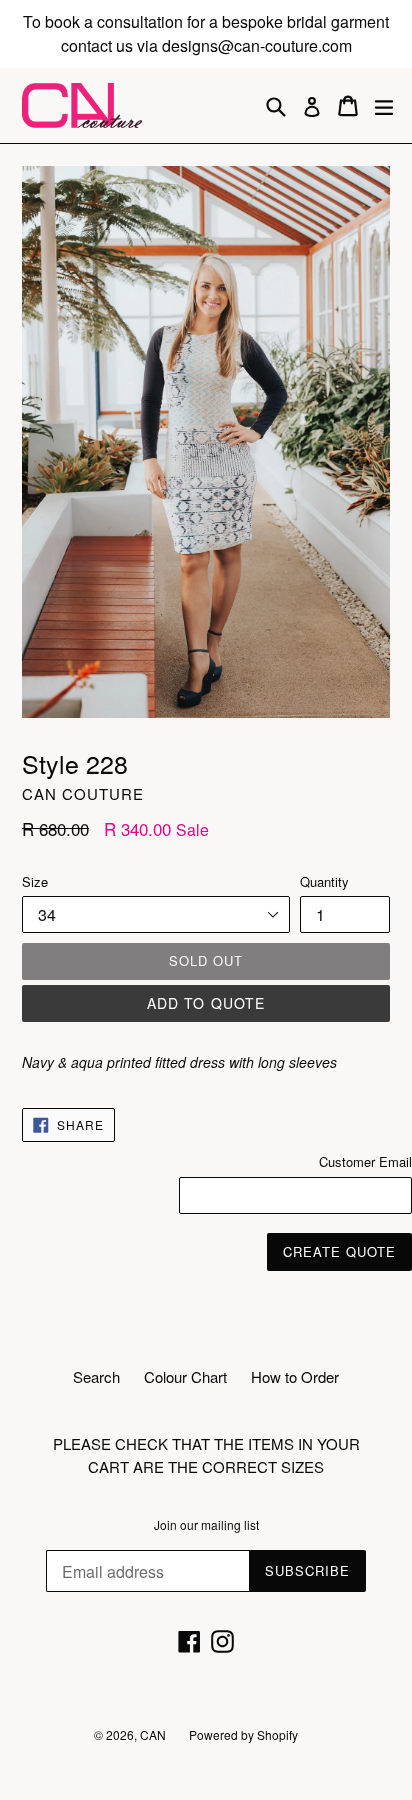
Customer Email (365, 1161)
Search (96, 1376)
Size (35, 881)
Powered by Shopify (243, 1734)
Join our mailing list (206, 1525)
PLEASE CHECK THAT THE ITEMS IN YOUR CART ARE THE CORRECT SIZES (206, 1455)
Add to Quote (206, 1003)
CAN (154, 1734)
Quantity (324, 881)
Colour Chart (185, 1376)
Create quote (339, 1251)
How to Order (295, 1376)
